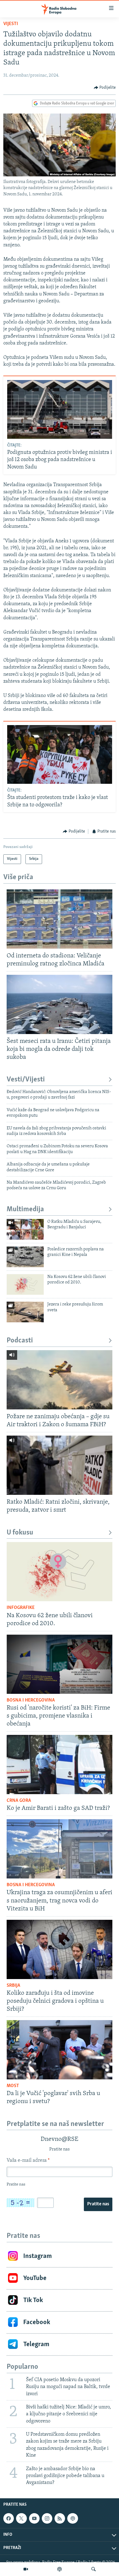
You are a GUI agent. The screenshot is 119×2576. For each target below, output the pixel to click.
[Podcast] (59, 2569)
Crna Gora (19, 1801)
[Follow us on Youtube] (34, 2518)
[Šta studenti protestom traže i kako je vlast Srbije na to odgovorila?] (60, 754)
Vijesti (11, 24)
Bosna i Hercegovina (31, 1700)
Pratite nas (98, 2204)
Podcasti (20, 1341)
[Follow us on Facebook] (9, 2518)
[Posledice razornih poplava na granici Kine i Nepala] (25, 1257)
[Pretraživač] (94, 2569)
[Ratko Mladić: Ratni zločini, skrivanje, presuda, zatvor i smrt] (59, 1465)
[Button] (105, 88)
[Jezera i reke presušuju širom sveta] (25, 1312)
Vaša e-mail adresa (28, 2161)
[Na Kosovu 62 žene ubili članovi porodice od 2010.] (25, 1284)
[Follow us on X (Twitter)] (21, 2518)
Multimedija (25, 1209)
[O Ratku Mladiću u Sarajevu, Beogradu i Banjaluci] (25, 1229)
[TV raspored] (73, 2518)
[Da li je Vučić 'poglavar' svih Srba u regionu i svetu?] (59, 2050)
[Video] (26, 2569)
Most (13, 2086)
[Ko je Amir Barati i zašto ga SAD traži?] (59, 1765)
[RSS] (60, 2518)
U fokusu (20, 1533)
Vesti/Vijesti (26, 1080)
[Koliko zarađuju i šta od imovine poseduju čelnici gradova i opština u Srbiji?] (59, 1949)
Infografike (21, 1608)
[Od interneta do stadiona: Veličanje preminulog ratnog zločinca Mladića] (59, 919)
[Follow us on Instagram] (47, 2518)
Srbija (13, 1986)
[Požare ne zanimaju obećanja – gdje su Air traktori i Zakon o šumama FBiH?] (59, 1380)
